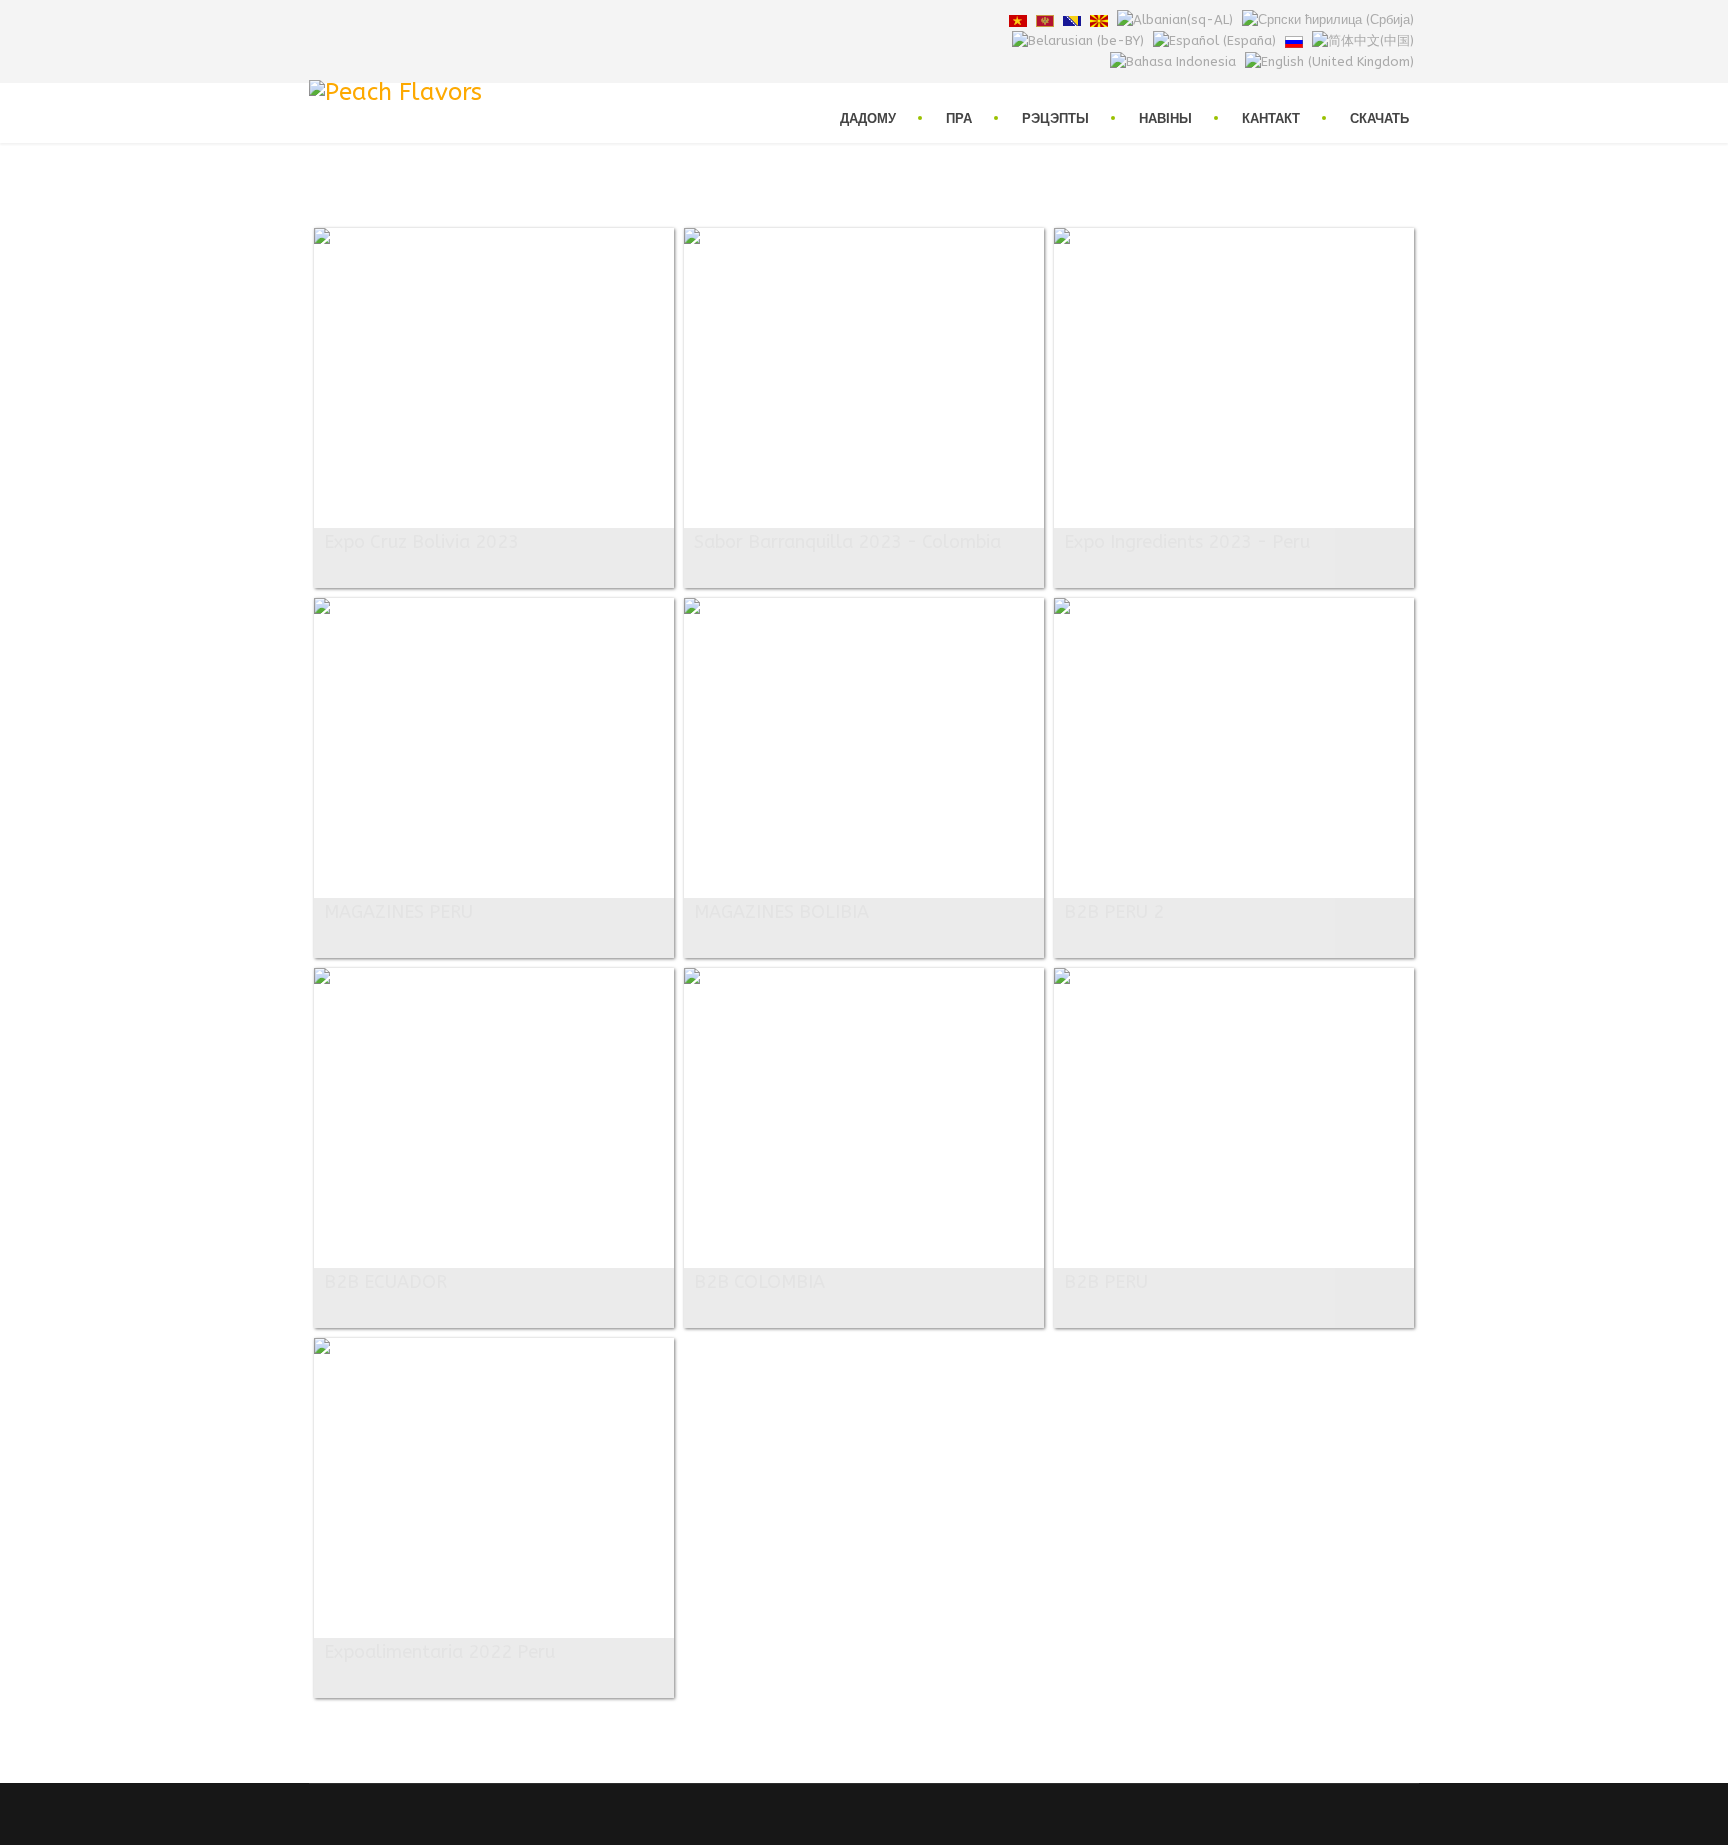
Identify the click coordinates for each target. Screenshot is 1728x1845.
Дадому (868, 118)
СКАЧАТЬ (1379, 118)
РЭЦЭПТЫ (1055, 118)
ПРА (959, 118)
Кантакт (1271, 118)
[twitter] (340, 19)
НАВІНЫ (1165, 118)
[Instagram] (388, 19)
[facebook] (316, 19)
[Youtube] (364, 19)
